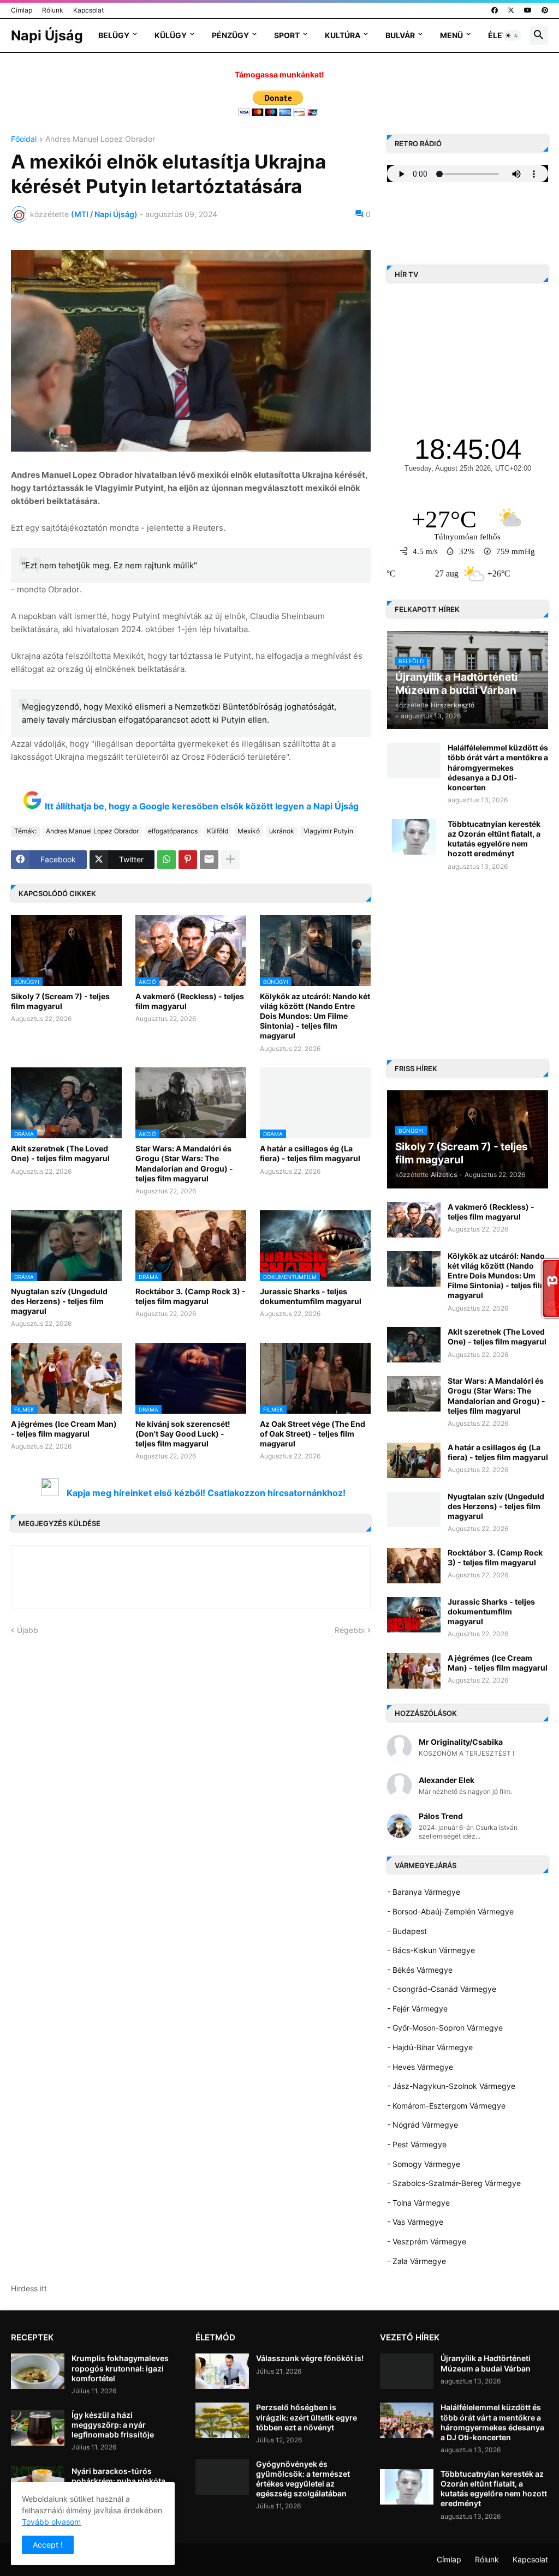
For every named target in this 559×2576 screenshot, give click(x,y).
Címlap (22, 10)
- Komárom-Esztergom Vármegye (446, 2106)
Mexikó (249, 831)
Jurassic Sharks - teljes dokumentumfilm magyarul (311, 1296)
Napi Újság (47, 35)
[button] (512, 35)
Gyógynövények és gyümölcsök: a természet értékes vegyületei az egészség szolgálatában (303, 2479)
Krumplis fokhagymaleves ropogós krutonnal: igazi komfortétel (120, 2368)
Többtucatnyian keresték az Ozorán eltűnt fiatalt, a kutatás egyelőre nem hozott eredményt (494, 839)
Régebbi (350, 1630)
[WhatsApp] (166, 860)
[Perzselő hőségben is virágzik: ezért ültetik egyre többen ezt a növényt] (222, 2420)
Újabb (28, 1630)
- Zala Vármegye (417, 2261)
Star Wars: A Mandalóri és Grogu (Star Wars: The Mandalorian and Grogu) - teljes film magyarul (184, 1163)
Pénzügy (230, 35)
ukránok (282, 831)
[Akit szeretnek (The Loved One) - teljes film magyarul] (414, 1345)
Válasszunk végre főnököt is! (310, 2358)
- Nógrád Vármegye (423, 2125)
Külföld (218, 831)
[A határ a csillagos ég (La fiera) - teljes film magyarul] (414, 1460)
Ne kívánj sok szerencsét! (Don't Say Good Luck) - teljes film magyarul (183, 1434)
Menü (451, 35)
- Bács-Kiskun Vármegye (431, 1950)
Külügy (171, 35)
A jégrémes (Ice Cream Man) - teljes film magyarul (64, 1429)
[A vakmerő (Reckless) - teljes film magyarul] (414, 1220)
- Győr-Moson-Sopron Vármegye (445, 2028)
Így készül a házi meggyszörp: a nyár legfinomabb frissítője (113, 2425)
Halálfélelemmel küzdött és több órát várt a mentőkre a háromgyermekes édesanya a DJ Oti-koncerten (498, 767)
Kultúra (343, 35)
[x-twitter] (511, 10)
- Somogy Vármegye (424, 2164)
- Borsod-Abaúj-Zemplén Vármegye (450, 1911)
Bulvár (400, 35)
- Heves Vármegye (420, 2067)
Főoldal (24, 139)
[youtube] (528, 10)
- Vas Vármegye (415, 2222)
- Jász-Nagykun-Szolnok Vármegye (451, 2086)
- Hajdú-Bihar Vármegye (430, 2047)
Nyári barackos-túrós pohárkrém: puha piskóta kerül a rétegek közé (118, 2481)
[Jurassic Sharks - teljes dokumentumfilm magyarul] (414, 1615)
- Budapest (407, 1931)
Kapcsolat (88, 10)
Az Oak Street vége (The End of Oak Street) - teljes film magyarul (313, 1434)
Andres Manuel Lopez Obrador (100, 139)
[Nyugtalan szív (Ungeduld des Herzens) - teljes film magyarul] (414, 1509)
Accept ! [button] (48, 2545)
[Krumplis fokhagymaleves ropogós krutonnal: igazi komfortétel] (38, 2371)
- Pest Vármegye (417, 2144)
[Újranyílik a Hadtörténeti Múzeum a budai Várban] (407, 2371)
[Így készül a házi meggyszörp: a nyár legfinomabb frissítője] (38, 2428)
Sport (287, 35)
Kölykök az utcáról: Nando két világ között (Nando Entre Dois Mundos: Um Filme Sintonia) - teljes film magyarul (315, 1016)
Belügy (114, 35)
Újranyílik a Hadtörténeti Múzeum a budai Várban (486, 2363)
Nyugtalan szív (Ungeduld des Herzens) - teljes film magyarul (59, 1301)
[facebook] (495, 10)
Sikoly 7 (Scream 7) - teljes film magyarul (60, 1001)
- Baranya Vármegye (424, 1892)
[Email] (209, 860)
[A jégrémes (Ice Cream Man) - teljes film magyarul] (414, 1671)
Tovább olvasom (51, 2522)
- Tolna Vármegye (418, 2203)
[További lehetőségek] (230, 860)
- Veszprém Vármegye (427, 2241)
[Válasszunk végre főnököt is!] (222, 2371)
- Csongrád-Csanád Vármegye (442, 1989)
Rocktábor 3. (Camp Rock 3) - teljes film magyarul (191, 1296)
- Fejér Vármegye (417, 2008)
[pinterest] (545, 10)
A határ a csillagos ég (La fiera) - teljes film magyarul (310, 1153)
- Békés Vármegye (420, 1970)
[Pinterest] (188, 860)
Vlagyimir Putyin (328, 831)
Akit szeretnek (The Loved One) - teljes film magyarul (60, 1153)
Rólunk (53, 10)
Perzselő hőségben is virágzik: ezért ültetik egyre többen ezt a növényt (307, 2417)
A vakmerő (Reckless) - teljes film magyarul (190, 1001)
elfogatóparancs (173, 831)
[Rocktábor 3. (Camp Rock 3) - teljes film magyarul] (414, 1566)
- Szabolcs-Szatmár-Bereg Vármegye (454, 2183)
